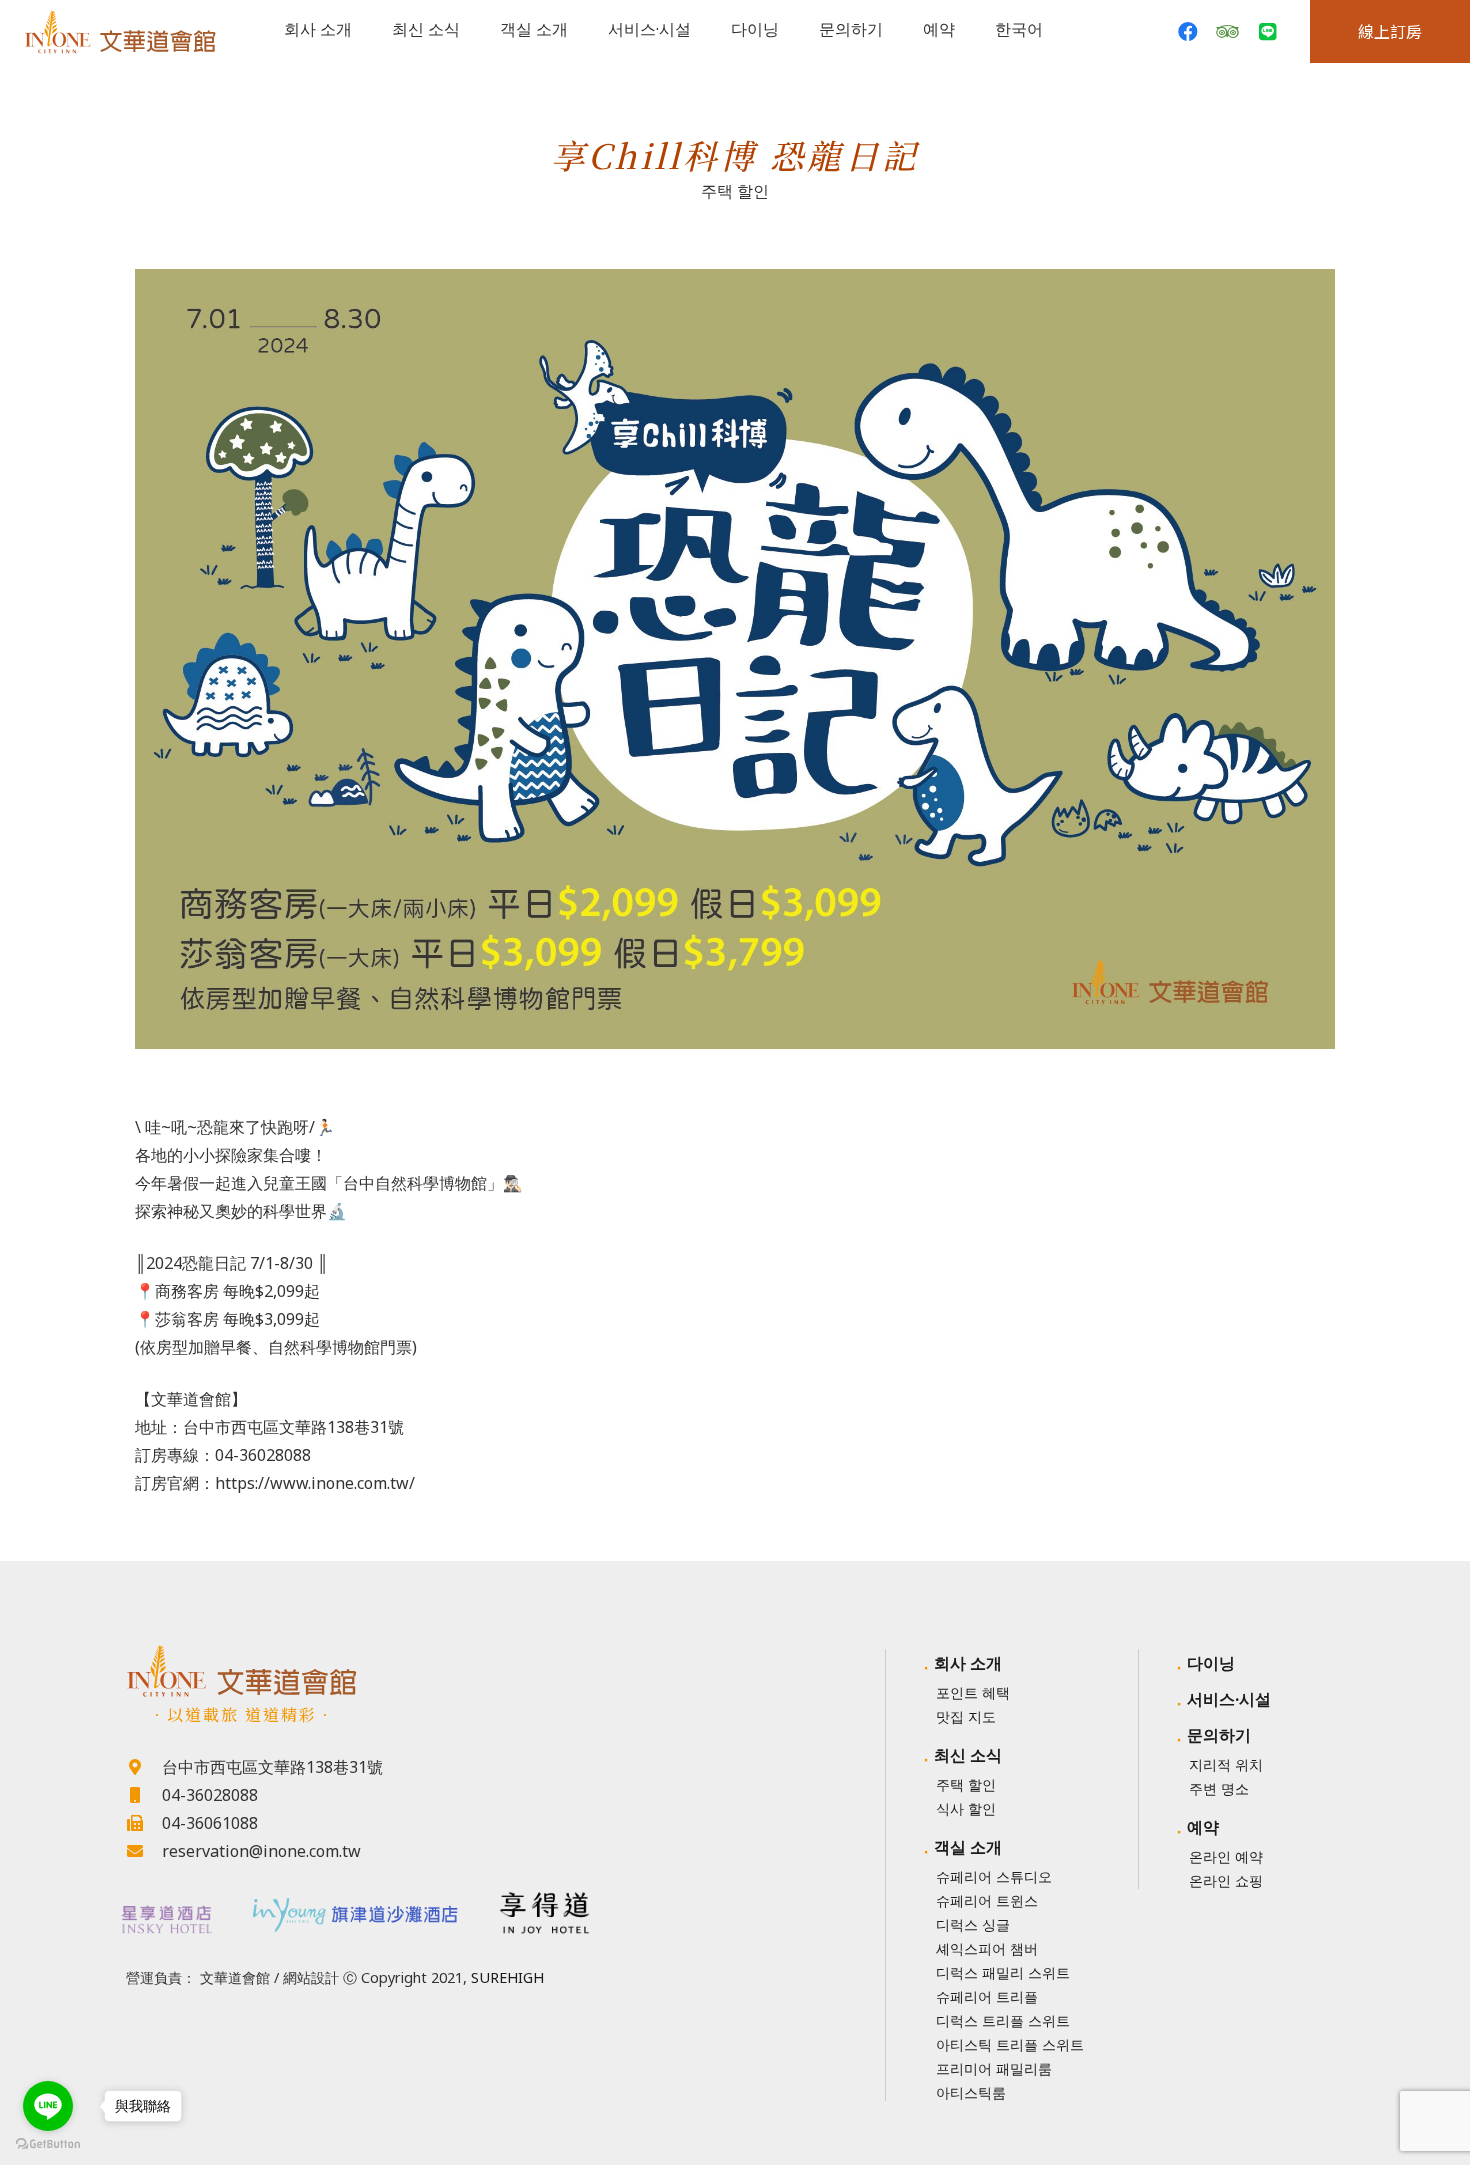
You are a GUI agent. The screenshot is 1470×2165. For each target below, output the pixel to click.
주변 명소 (1219, 1788)
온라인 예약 (1226, 1856)
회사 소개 (968, 1663)
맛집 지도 (966, 1716)
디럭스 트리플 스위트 (1003, 2020)
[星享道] (165, 1919)
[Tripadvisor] (1228, 32)
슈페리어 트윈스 (987, 1900)
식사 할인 (966, 1808)
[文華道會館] (355, 1671)
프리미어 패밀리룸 (994, 2068)
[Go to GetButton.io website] (48, 2144)
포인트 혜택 (973, 1692)
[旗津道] (355, 1910)
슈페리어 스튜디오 (994, 1876)
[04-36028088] (144, 1795)
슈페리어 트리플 (987, 1996)
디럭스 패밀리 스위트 (1003, 1972)
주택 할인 (735, 191)
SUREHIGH (507, 1977)
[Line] (1268, 32)
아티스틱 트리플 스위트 (1010, 2044)
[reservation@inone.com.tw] (144, 1851)
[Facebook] (1188, 32)
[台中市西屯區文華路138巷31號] (144, 1767)
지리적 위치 (1226, 1764)
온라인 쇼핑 (1226, 1880)
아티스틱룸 (971, 2092)
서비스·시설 (1229, 1699)
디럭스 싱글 (973, 1924)
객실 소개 (968, 1847)
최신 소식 (968, 1755)
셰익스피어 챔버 (987, 1948)
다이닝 (1211, 1663)
